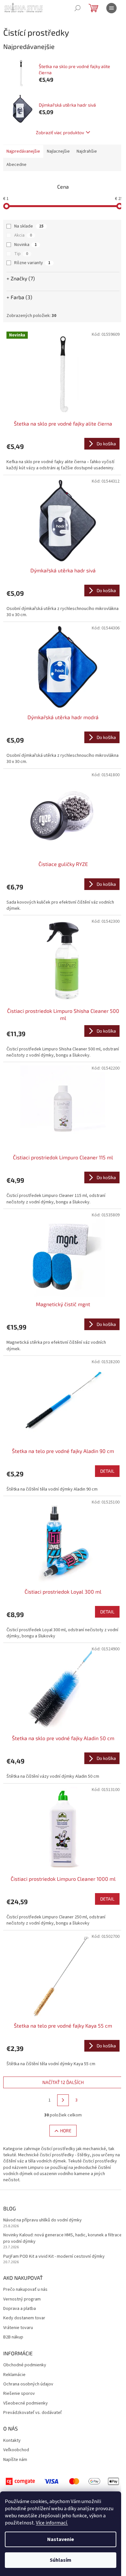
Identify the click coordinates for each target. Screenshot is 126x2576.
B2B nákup (13, 2337)
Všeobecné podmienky (26, 2403)
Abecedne (16, 165)
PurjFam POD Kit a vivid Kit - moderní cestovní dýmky (54, 2257)
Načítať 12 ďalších (63, 2082)
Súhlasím (61, 2560)
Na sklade (29, 226)
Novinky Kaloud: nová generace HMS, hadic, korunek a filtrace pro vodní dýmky (63, 2238)
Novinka (26, 245)
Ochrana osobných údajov (28, 2384)
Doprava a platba (20, 2309)
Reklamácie (14, 2375)
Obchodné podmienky (25, 2365)
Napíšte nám (15, 2460)
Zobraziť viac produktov (60, 132)
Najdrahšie (87, 151)
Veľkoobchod (16, 2450)
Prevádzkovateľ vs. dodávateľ (32, 2413)
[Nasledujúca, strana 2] (63, 2100)
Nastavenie (61, 2539)
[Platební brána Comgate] (63, 2481)
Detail (107, 1471)
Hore (66, 2131)
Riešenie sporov (19, 2394)
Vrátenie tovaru (18, 2328)
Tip (21, 254)
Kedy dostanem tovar (24, 2318)
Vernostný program (22, 2299)
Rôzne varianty (32, 263)
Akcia (23, 235)
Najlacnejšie (58, 151)
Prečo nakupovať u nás (25, 2290)
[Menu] (111, 8)
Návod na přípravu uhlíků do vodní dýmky (42, 2220)
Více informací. (52, 2523)
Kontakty (12, 2441)
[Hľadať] (78, 8)
